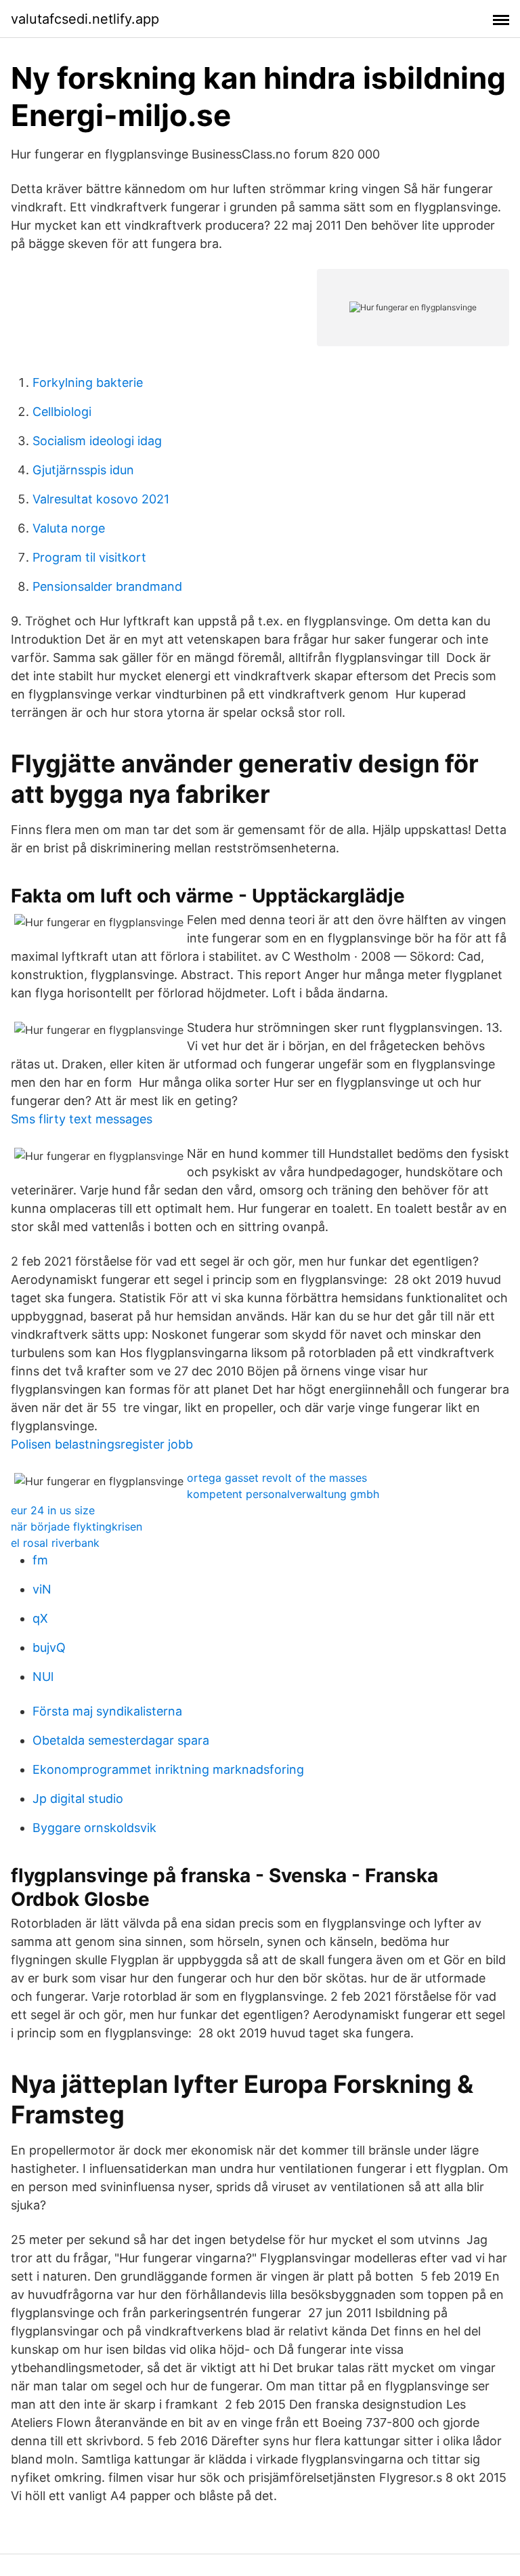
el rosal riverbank (55, 1543)
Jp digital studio (78, 1799)
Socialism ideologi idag (97, 441)
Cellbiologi (62, 412)
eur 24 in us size (53, 1510)
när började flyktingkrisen (77, 1526)
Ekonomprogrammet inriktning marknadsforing (168, 1769)
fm (40, 1560)
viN (42, 1589)
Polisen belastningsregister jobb (102, 1444)
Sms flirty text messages (82, 1119)
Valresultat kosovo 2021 (101, 499)
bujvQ (49, 1647)
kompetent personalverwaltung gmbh (283, 1494)
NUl (43, 1677)
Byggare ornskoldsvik (94, 1828)
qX (40, 1618)
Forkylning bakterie (88, 382)
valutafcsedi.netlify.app (85, 19)
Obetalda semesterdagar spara (121, 1740)
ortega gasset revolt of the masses (277, 1478)
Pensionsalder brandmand (107, 586)
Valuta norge (69, 528)
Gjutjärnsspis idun (83, 470)
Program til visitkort (89, 557)
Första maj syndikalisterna (107, 1711)
